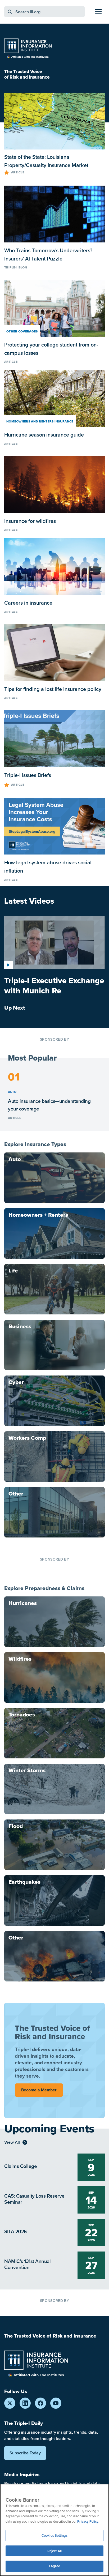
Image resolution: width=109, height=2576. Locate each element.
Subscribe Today (25, 2453)
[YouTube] (56, 2403)
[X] (10, 2403)
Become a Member (39, 2090)
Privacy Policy (88, 2521)
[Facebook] (40, 2403)
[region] (54, 2530)
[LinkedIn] (25, 2403)
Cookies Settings (54, 2536)
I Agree (55, 2566)
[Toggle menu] (98, 12)
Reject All (54, 2551)
